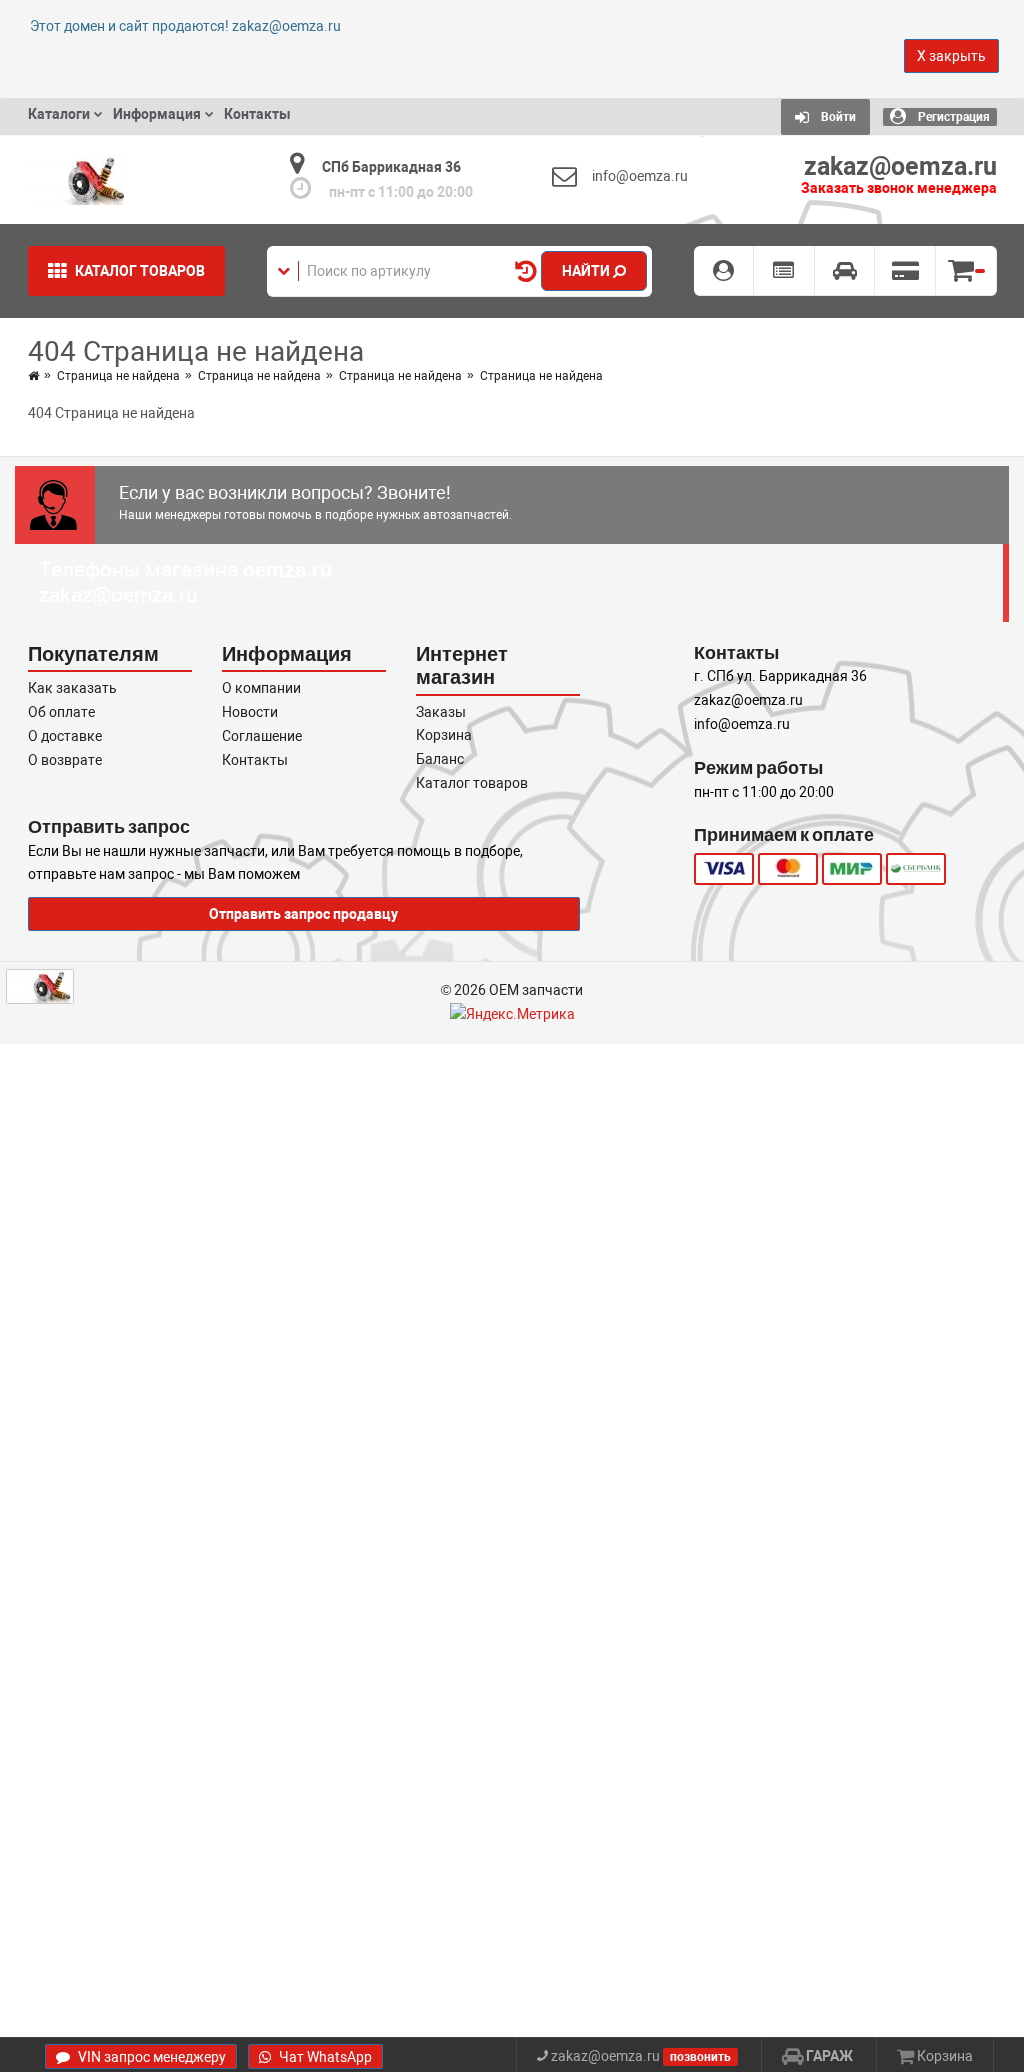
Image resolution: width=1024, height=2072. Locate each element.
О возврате (65, 760)
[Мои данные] (724, 271)
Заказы (441, 712)
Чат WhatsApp (324, 2057)
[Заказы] (784, 271)
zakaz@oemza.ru (118, 595)
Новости (250, 712)
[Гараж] (845, 271)
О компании (261, 688)
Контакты (255, 760)
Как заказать (72, 688)
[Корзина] (966, 271)
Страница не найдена (118, 376)
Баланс (440, 759)
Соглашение (262, 736)
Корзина (444, 735)
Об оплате (61, 712)
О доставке (65, 736)
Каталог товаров (472, 783)
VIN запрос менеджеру (150, 2057)
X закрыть (951, 56)
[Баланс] (905, 271)
